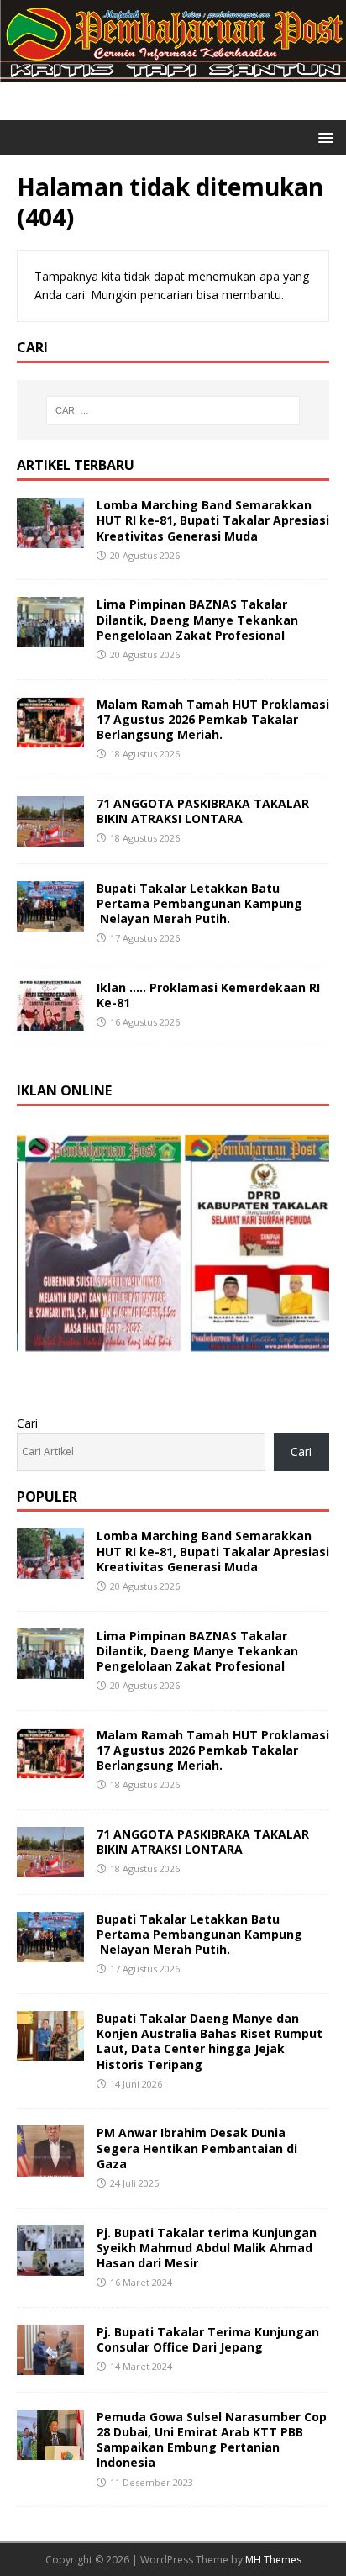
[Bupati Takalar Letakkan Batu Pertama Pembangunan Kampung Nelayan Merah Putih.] (50, 921)
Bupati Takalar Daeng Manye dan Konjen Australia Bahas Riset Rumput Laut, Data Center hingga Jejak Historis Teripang (210, 2041)
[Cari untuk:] (173, 410)
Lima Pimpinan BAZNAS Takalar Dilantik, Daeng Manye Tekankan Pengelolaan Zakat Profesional (197, 619)
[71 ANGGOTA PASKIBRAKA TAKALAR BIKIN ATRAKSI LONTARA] (50, 836)
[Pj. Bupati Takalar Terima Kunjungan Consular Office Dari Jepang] (50, 2365)
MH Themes (273, 2560)
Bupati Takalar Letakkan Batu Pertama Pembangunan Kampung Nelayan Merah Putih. (199, 903)
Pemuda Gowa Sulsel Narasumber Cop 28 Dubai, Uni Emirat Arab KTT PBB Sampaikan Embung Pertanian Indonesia (212, 2440)
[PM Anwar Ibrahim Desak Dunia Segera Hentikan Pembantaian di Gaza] (50, 2166)
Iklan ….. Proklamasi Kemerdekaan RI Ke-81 (208, 995)
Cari (27, 1423)
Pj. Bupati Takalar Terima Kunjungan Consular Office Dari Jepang (208, 2339)
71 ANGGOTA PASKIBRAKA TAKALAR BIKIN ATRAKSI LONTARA (203, 811)
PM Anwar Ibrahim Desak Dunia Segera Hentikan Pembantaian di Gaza (197, 2148)
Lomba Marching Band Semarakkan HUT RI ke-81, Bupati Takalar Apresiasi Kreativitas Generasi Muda (213, 520)
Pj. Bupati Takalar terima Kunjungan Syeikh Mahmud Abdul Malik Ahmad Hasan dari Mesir (207, 2248)
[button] (323, 137)
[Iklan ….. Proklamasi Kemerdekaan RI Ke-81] (50, 1021)
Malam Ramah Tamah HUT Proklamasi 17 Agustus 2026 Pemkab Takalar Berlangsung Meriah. (213, 719)
